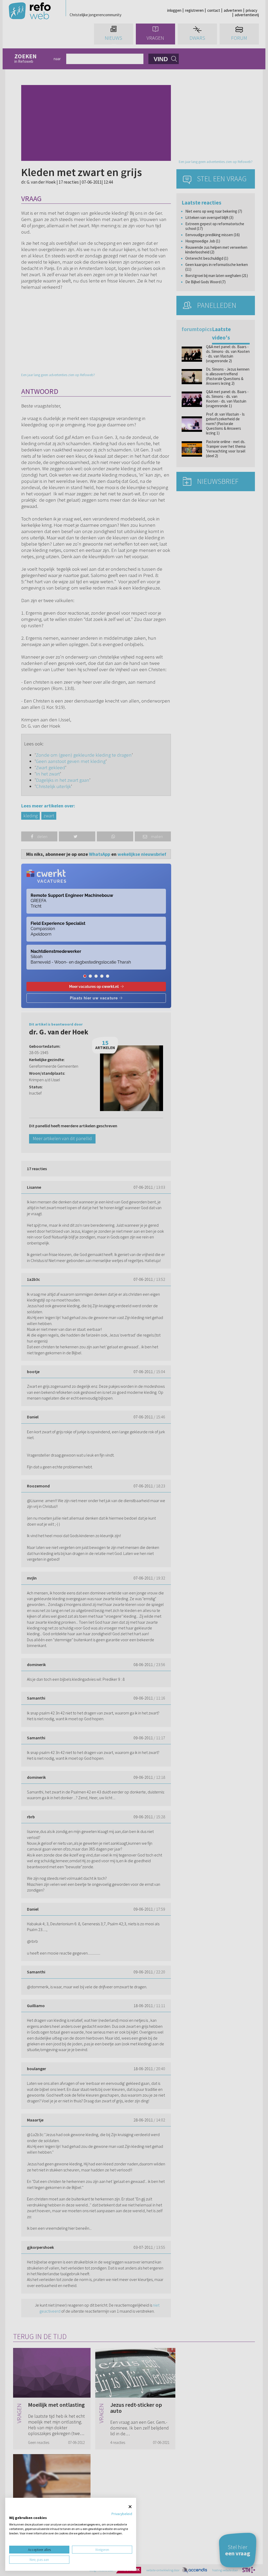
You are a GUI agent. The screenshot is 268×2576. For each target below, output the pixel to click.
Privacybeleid (122, 2514)
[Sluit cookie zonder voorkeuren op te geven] (130, 2507)
